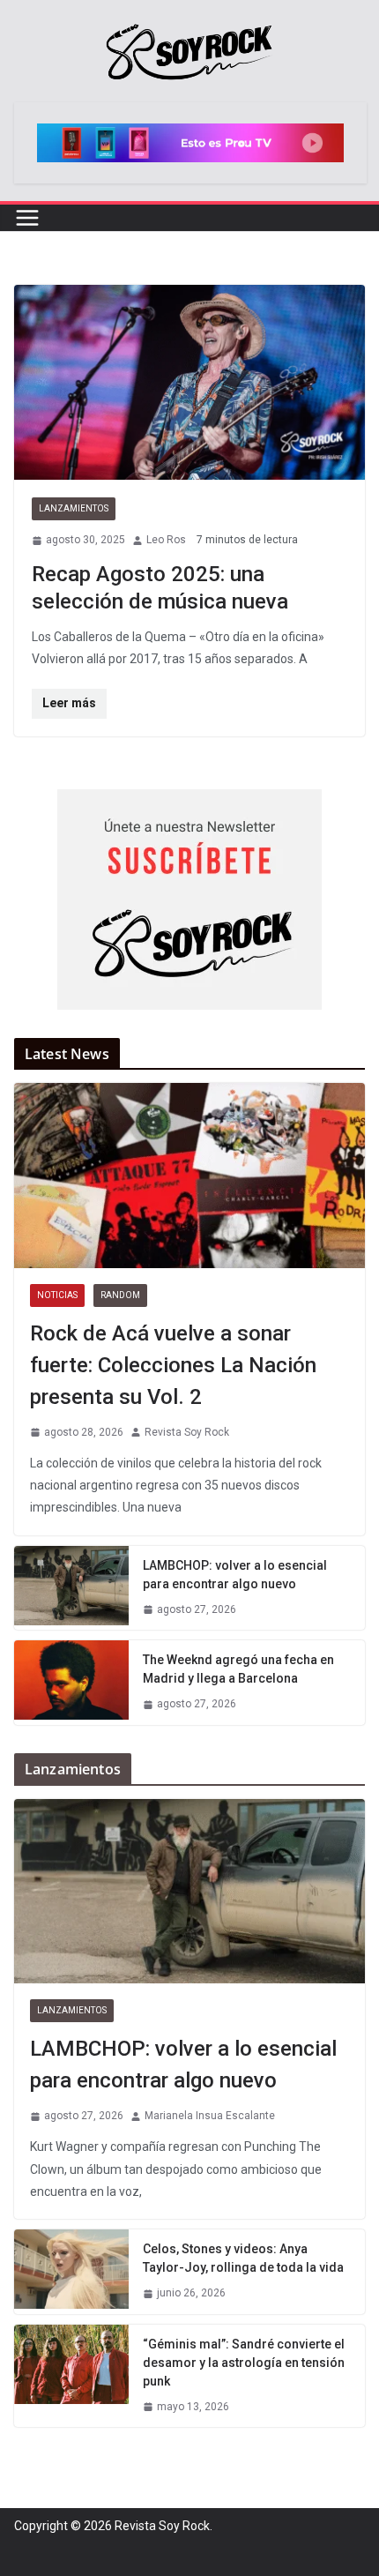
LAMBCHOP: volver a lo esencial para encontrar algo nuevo (235, 1575)
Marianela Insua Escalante (210, 2116)
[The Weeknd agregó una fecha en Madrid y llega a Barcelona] (71, 1683)
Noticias (57, 1295)
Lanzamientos (74, 508)
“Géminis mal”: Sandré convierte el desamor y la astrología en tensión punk (244, 2363)
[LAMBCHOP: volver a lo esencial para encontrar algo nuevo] (71, 1588)
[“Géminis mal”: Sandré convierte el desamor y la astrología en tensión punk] (71, 2376)
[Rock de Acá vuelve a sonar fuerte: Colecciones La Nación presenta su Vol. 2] (189, 1175)
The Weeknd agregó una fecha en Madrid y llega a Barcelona (238, 1669)
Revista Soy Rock (187, 1432)
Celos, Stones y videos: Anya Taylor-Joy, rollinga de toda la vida (243, 2258)
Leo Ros (166, 540)
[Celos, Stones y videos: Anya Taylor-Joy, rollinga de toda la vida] (71, 2272)
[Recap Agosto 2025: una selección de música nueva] (189, 382)
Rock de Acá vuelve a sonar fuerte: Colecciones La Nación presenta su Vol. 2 (173, 1365)
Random (120, 1295)
